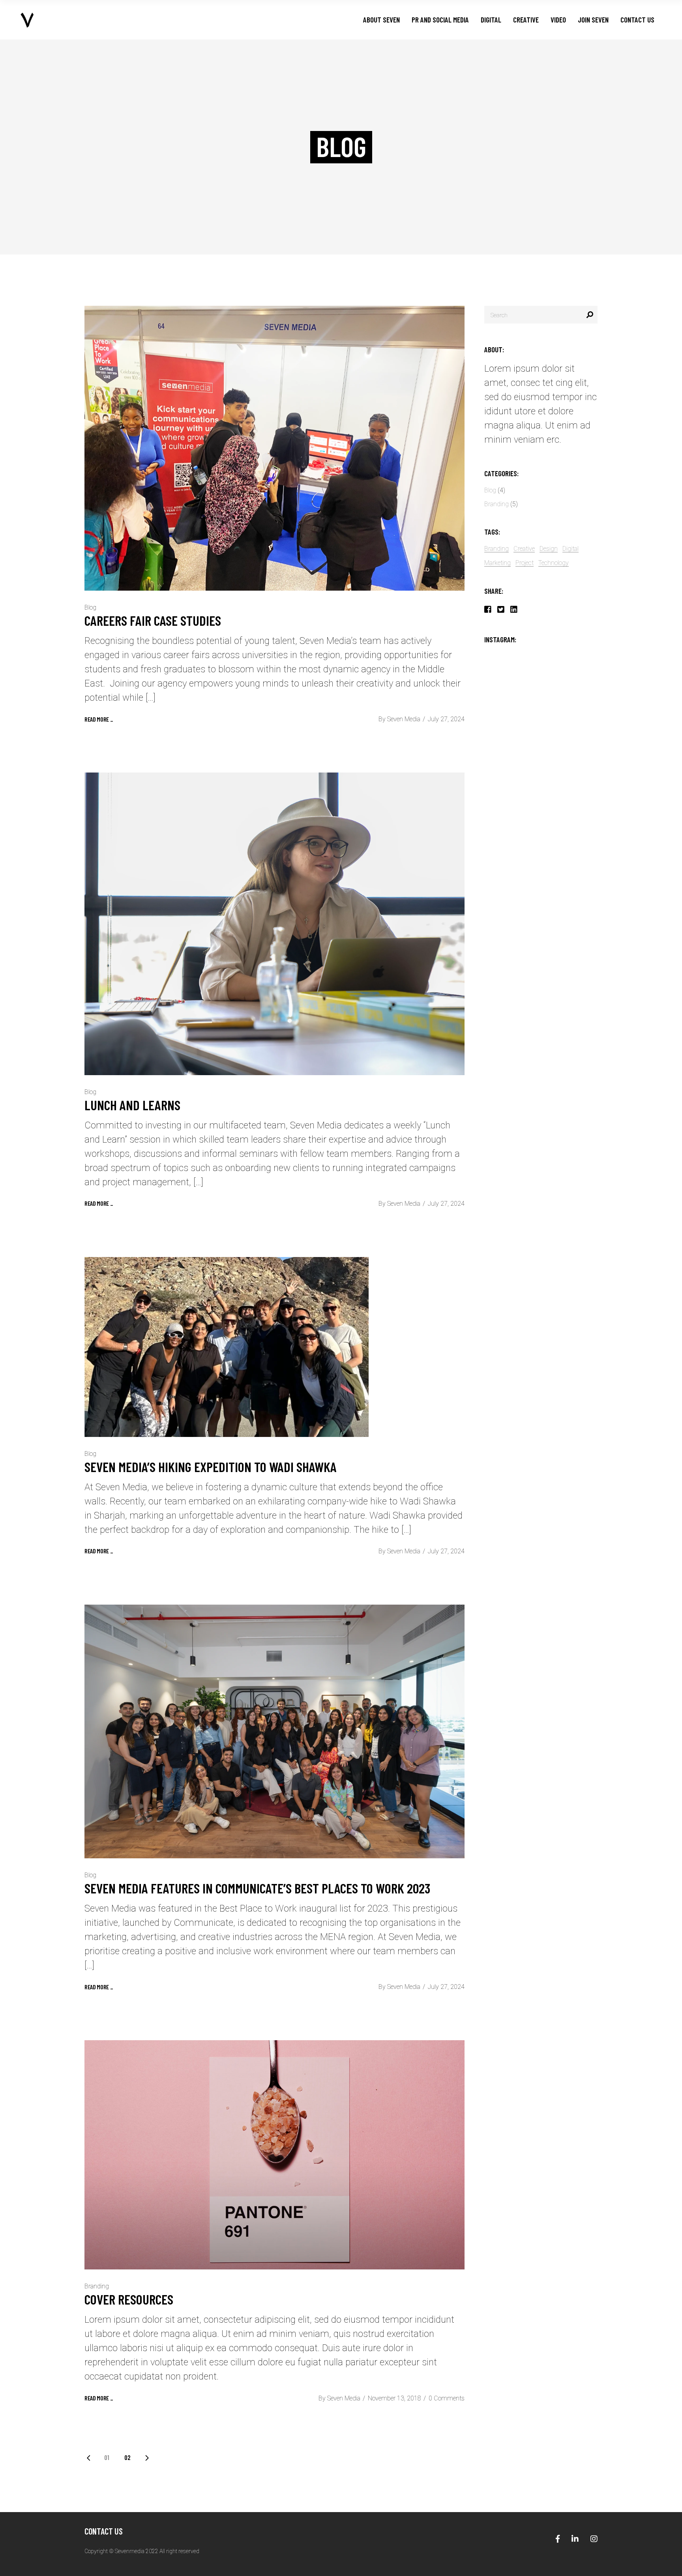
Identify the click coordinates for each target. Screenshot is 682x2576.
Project (525, 563)
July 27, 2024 (446, 719)
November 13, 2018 (394, 2398)
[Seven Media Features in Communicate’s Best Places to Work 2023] (274, 1731)
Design (549, 549)
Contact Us (104, 2531)
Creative (524, 549)
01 (107, 2457)
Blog (90, 607)
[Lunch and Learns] (274, 924)
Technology (554, 563)
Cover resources (129, 2299)
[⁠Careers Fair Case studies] (274, 448)
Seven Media (404, 719)
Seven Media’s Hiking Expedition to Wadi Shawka (211, 1467)
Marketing (497, 563)
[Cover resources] (274, 2155)
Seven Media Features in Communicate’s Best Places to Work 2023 (257, 1888)
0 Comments (447, 2398)
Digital (571, 549)
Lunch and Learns (134, 1105)
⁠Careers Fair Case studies (154, 620)
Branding (97, 2286)
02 (127, 2457)
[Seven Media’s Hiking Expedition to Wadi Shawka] (227, 1347)
